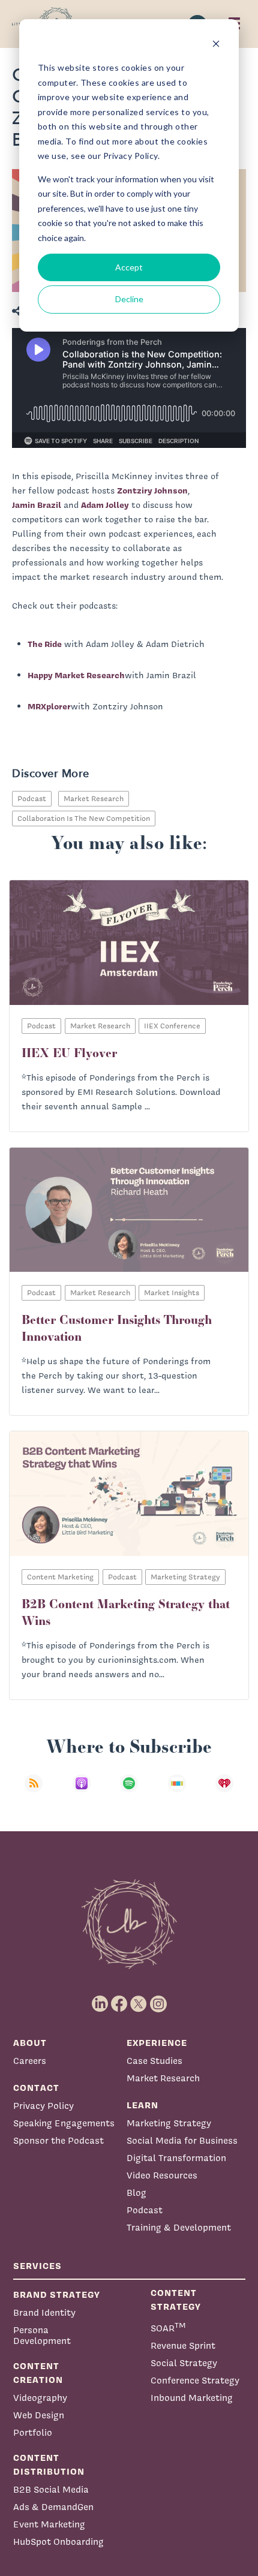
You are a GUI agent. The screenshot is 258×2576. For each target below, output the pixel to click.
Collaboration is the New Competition (84, 818)
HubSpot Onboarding (58, 2542)
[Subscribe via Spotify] (129, 1791)
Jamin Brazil (37, 505)
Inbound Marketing (192, 2398)
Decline (129, 299)
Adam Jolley (105, 505)
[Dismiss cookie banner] (216, 45)
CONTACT (36, 2088)
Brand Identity (44, 2312)
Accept (129, 267)
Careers (30, 2061)
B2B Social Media (51, 2489)
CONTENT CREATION (38, 2373)
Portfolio (33, 2432)
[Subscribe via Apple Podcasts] (82, 1791)
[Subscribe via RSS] (34, 1791)
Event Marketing (49, 2524)
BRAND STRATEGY (57, 2294)
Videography (40, 2398)
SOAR (168, 2327)
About (30, 2043)
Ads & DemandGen (53, 2507)
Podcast (32, 798)
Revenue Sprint (183, 2345)
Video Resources (162, 2175)
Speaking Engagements (64, 2123)
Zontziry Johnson (152, 490)
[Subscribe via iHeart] (224, 1791)
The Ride (45, 644)
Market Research (94, 798)
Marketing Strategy (169, 2123)
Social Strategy (184, 2363)
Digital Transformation (176, 2158)
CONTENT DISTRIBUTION (49, 2464)
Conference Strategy (195, 2380)
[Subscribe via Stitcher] (177, 1791)
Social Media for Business (182, 2140)
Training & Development (179, 2227)
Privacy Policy (43, 2106)
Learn (142, 2105)
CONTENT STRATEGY (176, 2300)
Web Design (39, 2415)
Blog (136, 2193)
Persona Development (42, 2335)
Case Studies (154, 2061)
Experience (157, 2043)
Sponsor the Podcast (58, 2140)
